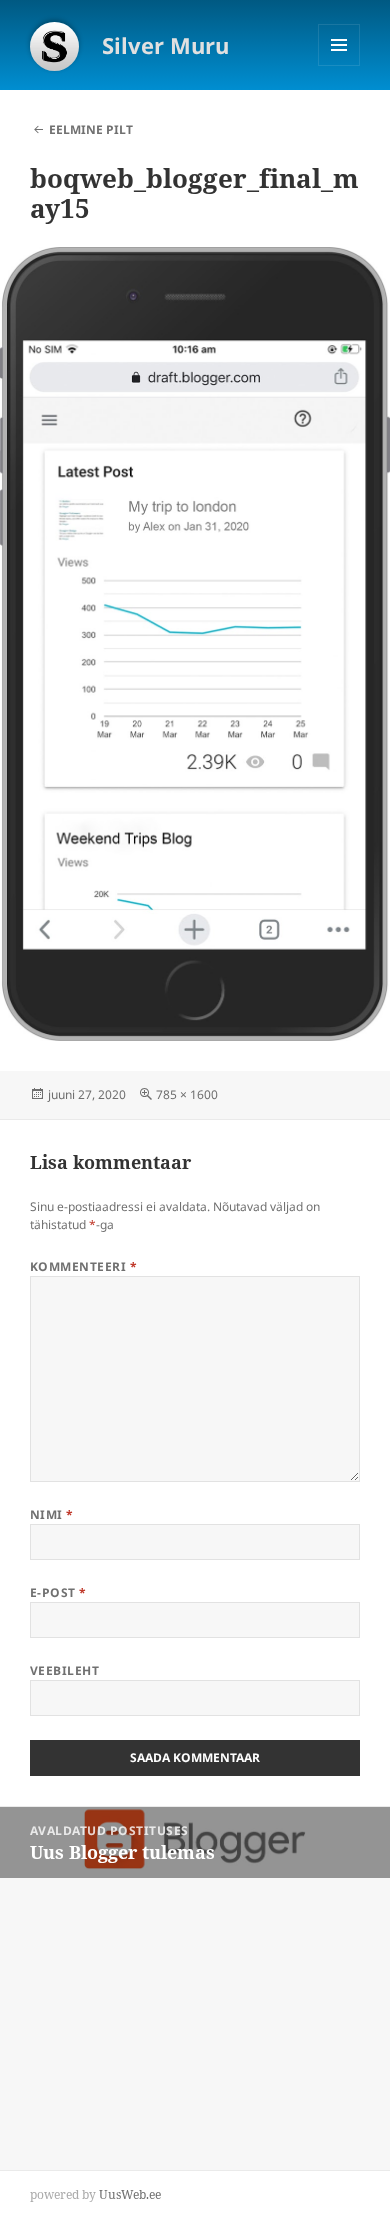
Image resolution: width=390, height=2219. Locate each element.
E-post (58, 1592)
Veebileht (64, 1670)
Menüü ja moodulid (339, 65)
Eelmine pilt (91, 129)
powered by (95, 2194)
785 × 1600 (187, 1094)
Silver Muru (165, 45)
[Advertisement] (150, 2003)
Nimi (52, 1514)
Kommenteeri (83, 1266)
